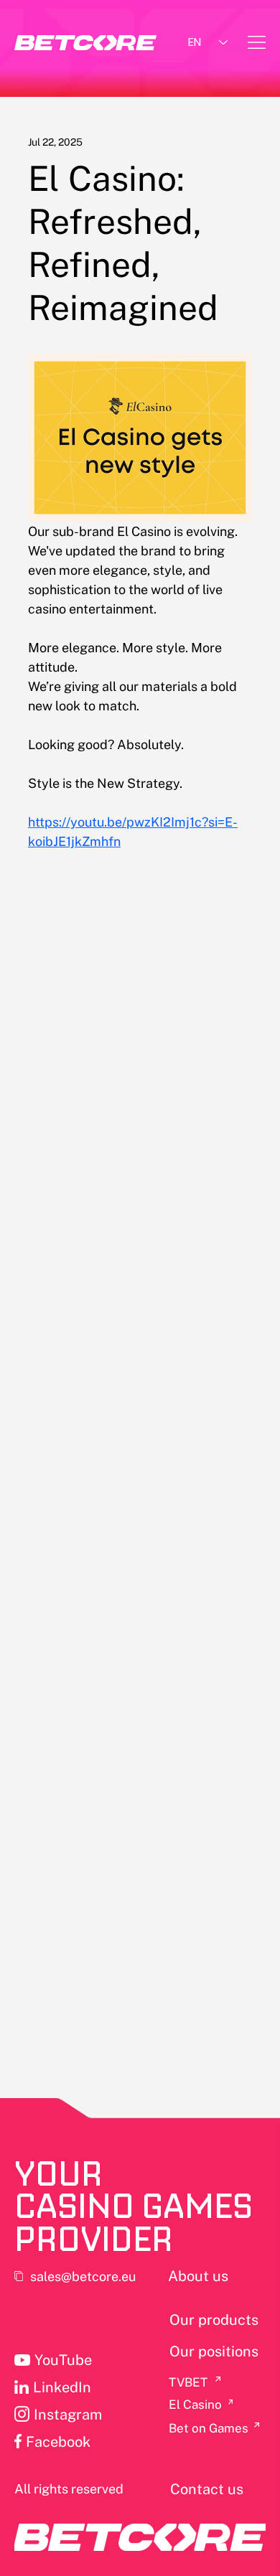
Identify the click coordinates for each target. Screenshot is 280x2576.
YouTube (63, 2360)
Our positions (214, 2351)
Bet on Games (209, 2428)
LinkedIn (62, 2387)
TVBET (188, 2382)
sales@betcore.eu (83, 2276)
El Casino (195, 2405)
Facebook (58, 2442)
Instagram (68, 2415)
